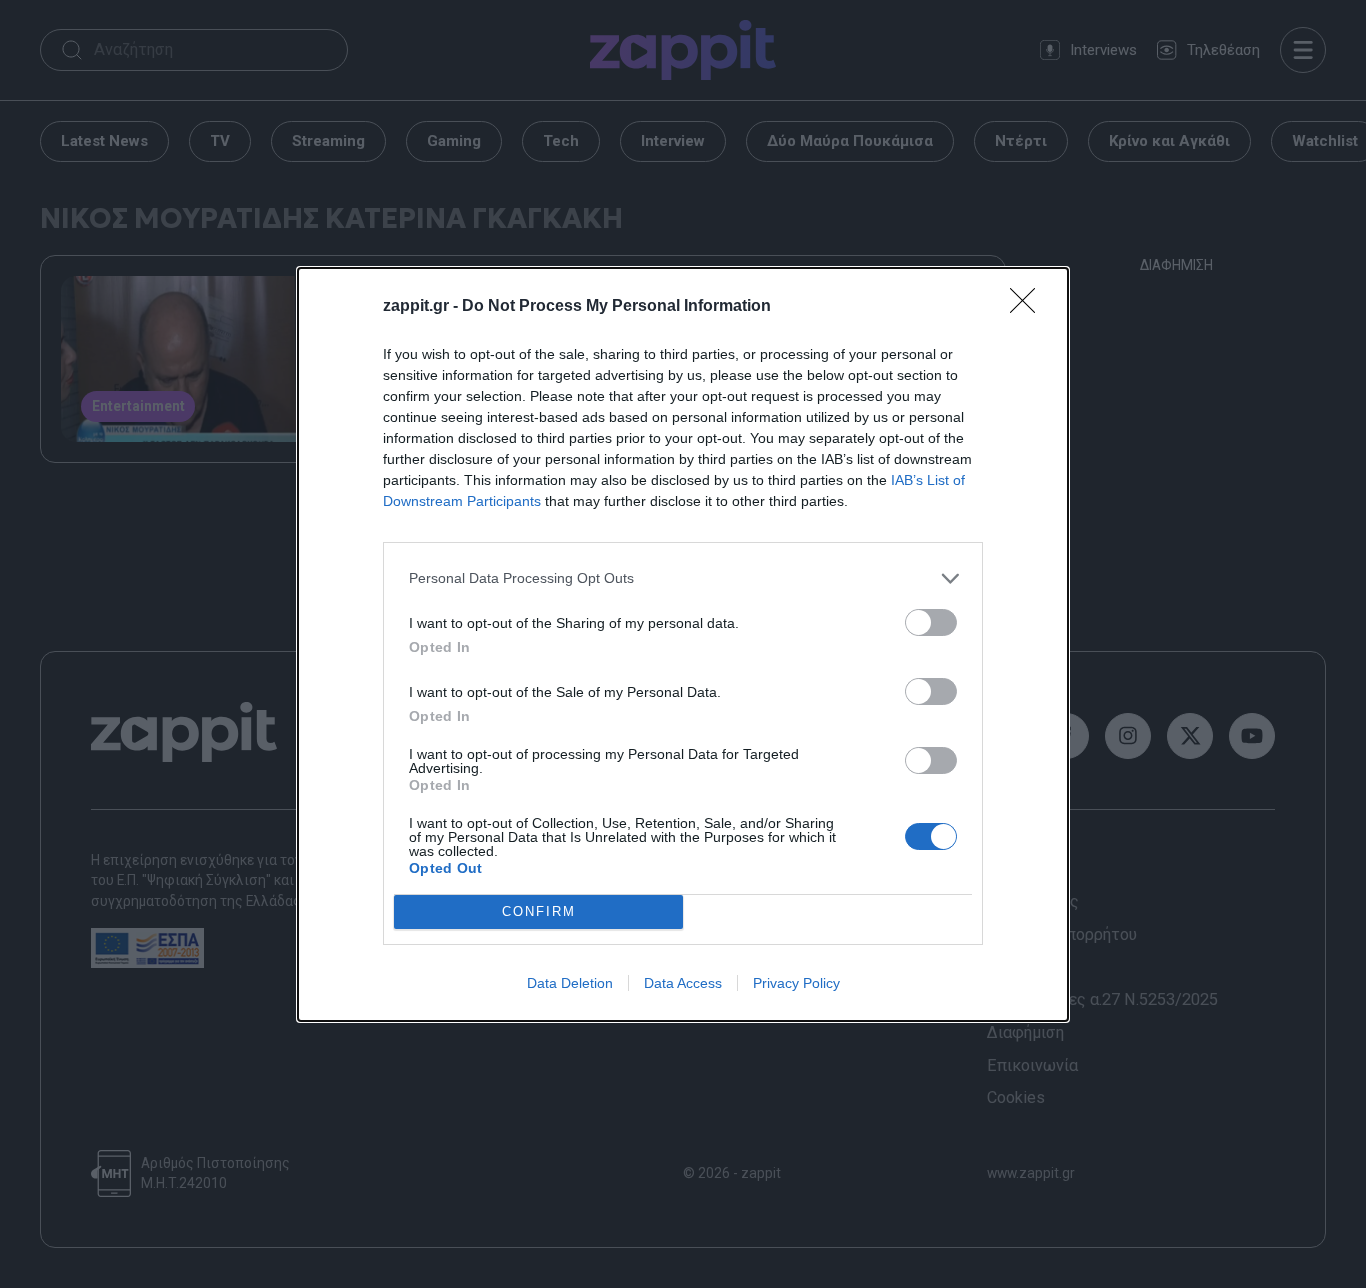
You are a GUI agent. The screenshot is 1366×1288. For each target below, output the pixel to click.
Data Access (683, 983)
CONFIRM (539, 911)
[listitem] (683, 578)
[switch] (931, 622)
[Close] (1029, 307)
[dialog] (683, 644)
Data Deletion (570, 983)
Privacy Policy (796, 983)
